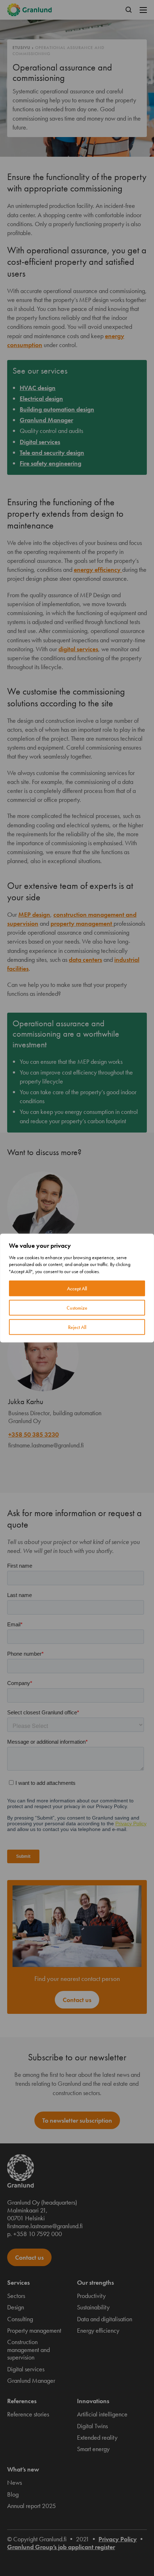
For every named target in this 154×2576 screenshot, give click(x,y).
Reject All (77, 1327)
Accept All (77, 1289)
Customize (77, 1308)
